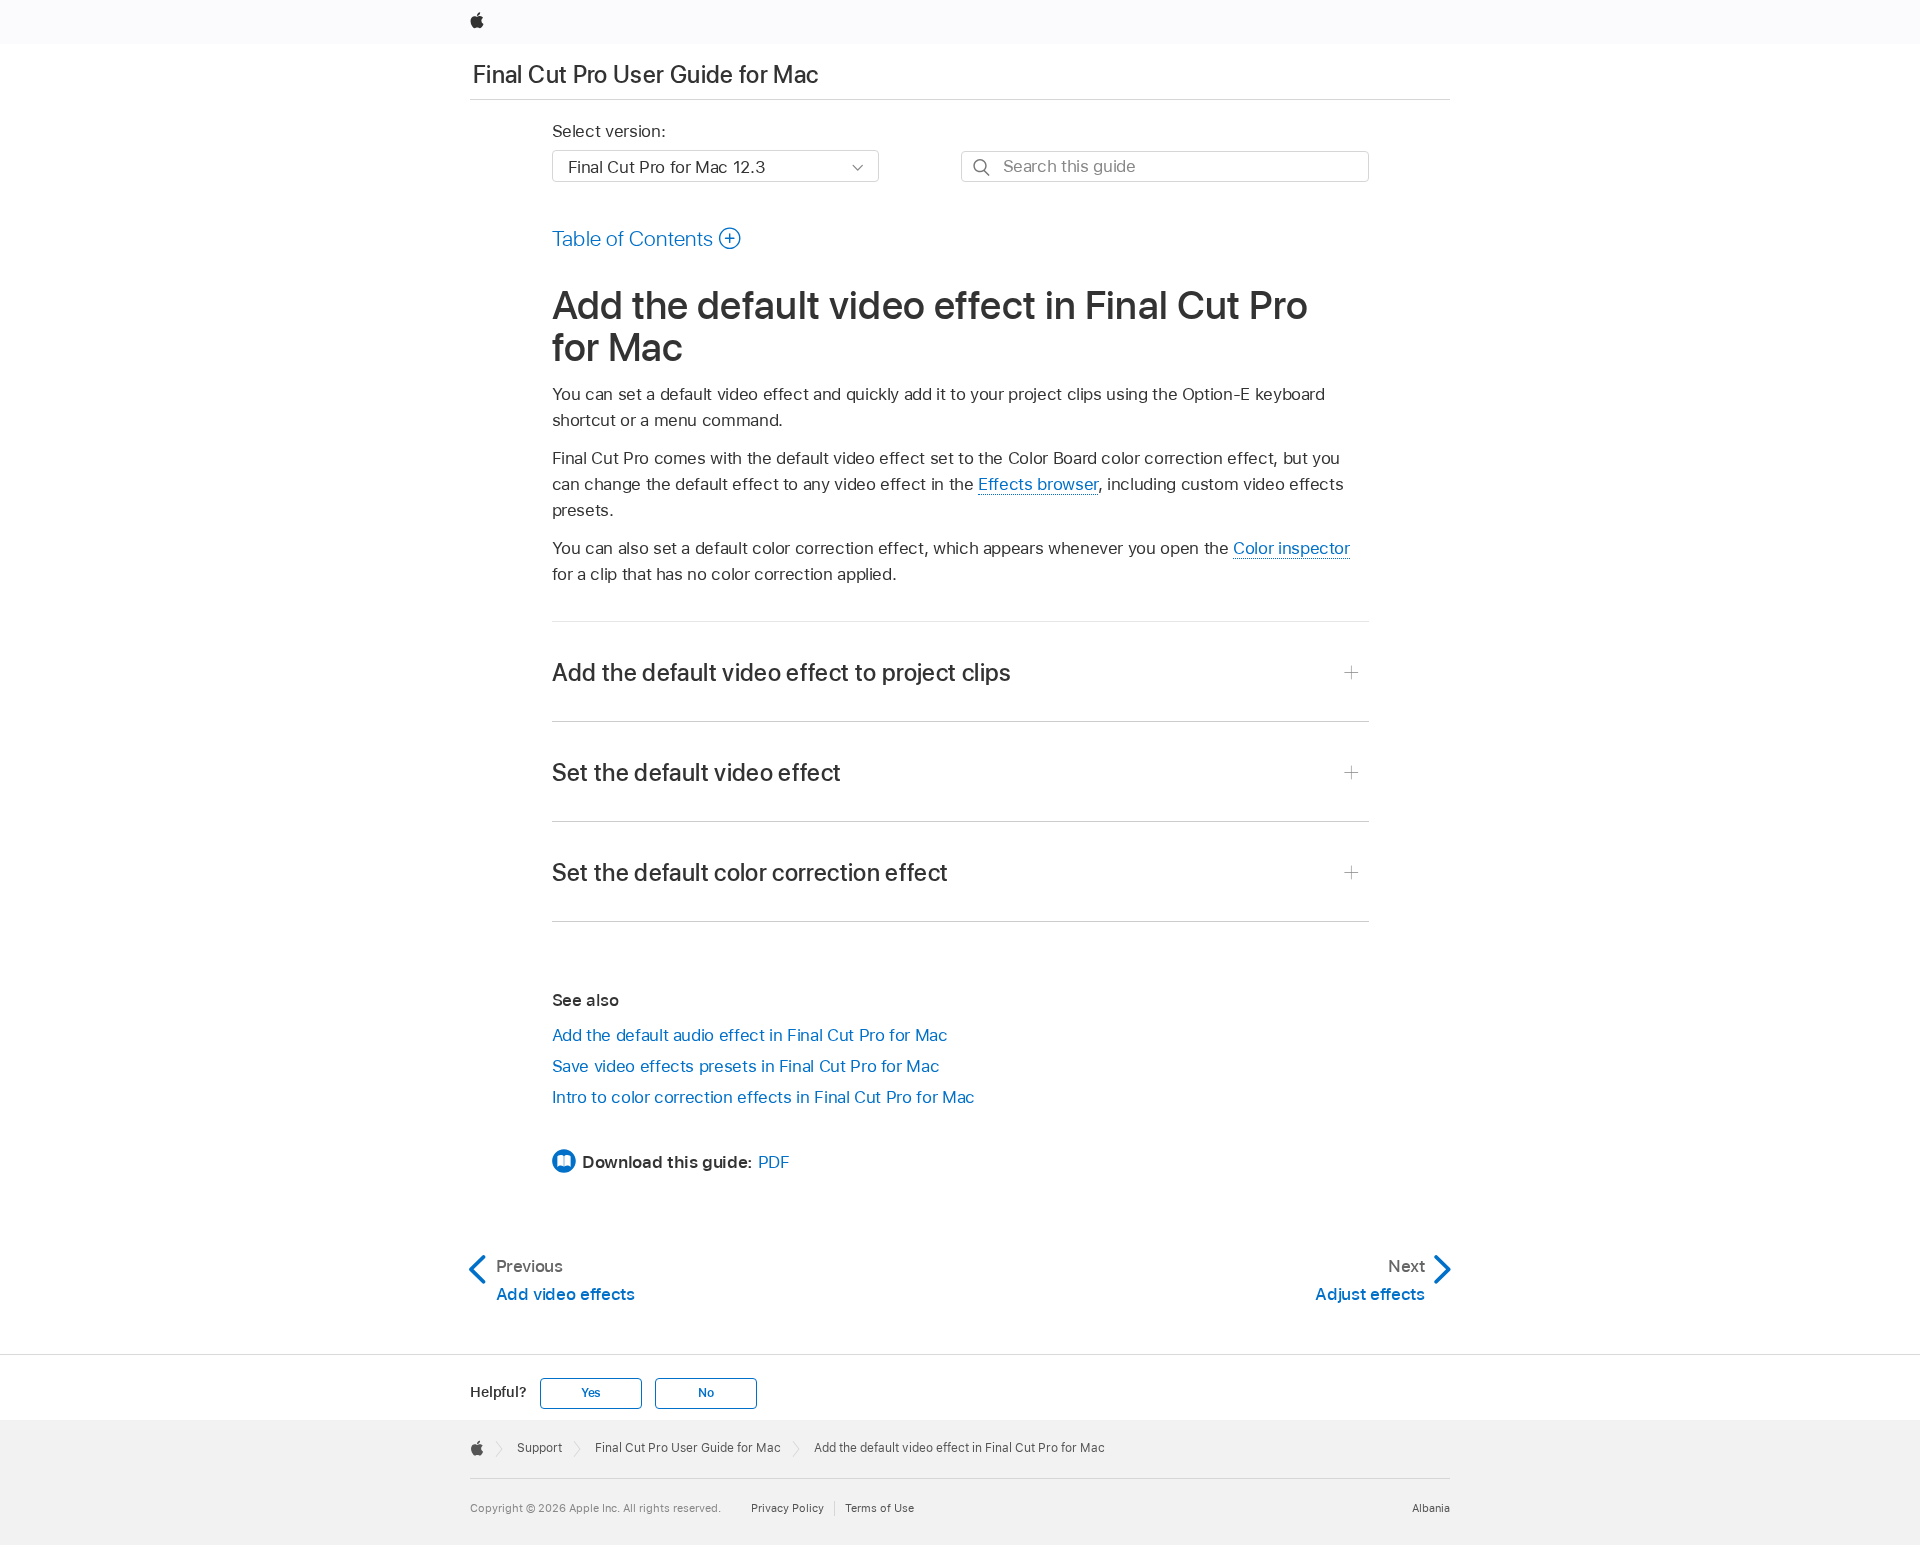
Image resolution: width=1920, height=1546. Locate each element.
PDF (774, 1162)
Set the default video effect (697, 772)
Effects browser (1038, 484)
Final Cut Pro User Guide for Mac (646, 74)
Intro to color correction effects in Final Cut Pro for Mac (763, 1097)
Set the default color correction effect (750, 872)
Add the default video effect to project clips (782, 672)
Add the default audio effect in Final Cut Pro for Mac (750, 1035)
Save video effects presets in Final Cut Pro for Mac (746, 1066)
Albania (1431, 1508)
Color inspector (1291, 548)
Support (539, 1448)
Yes (591, 1393)
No (706, 1393)
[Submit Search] (982, 167)
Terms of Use (879, 1508)
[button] (647, 238)
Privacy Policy (787, 1508)
